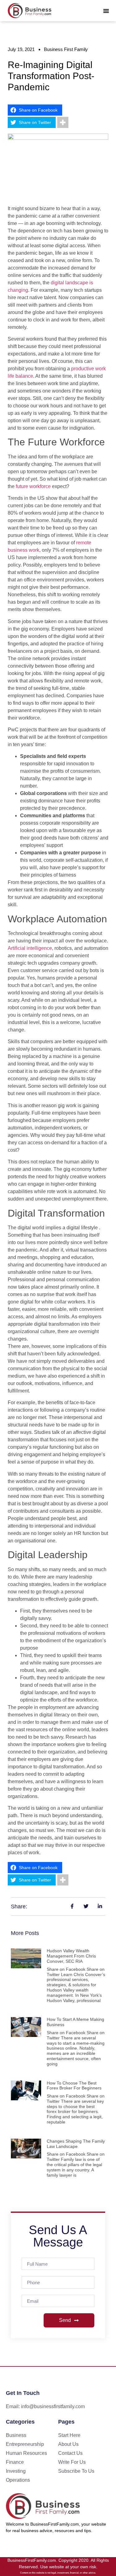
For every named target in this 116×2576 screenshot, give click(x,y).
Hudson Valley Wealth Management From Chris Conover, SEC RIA (71, 1956)
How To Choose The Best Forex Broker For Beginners (74, 2086)
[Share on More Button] (63, 122)
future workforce (33, 486)
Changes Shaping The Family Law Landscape (76, 2144)
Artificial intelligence (30, 948)
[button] (106, 11)
